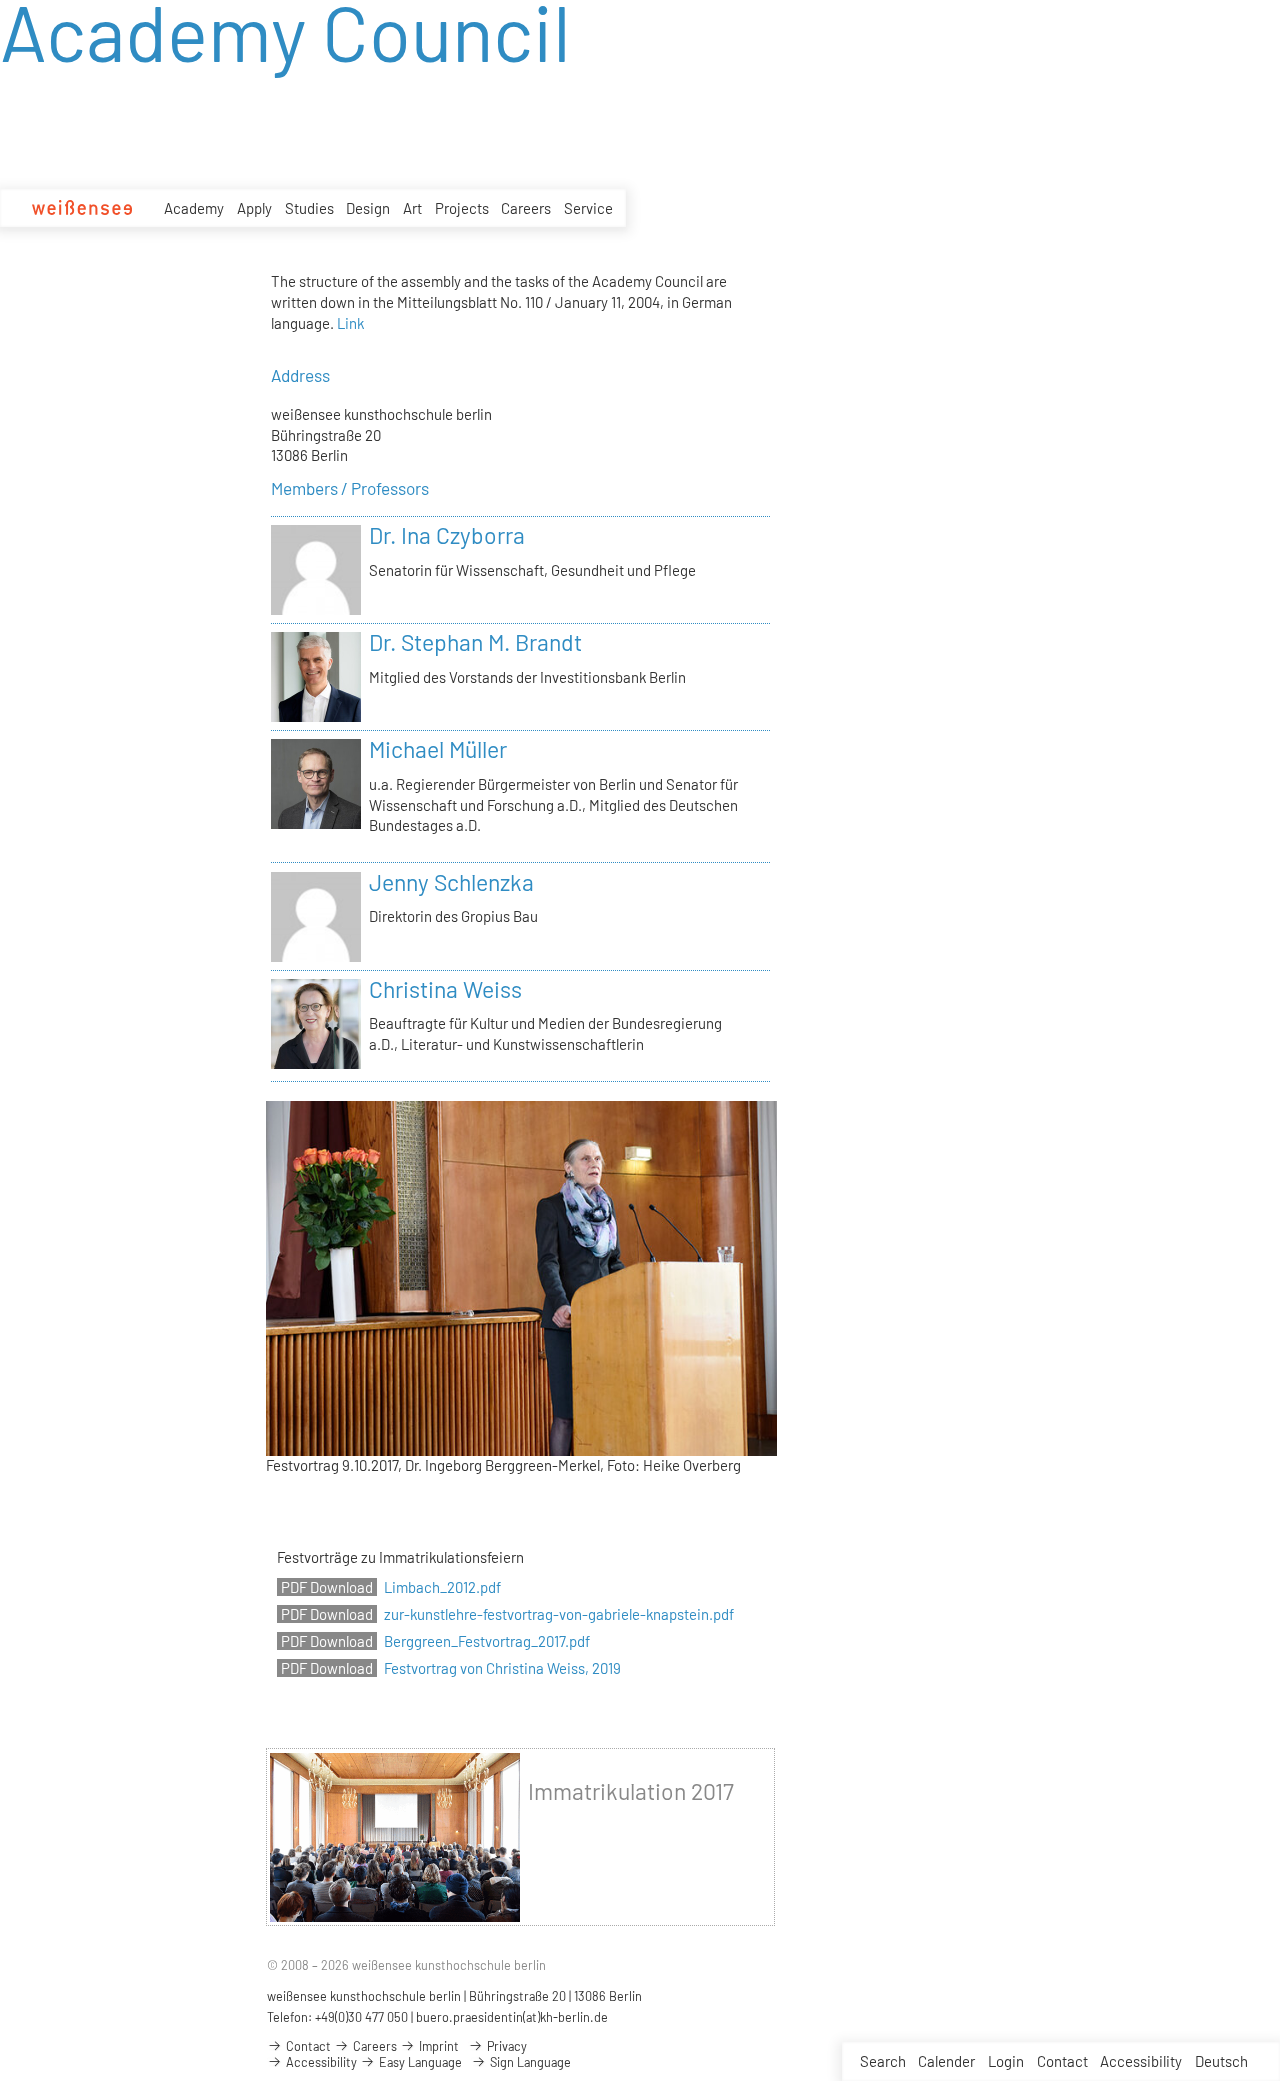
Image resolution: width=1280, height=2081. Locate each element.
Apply (254, 208)
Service (588, 208)
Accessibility (1141, 2061)
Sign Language (529, 2062)
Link (350, 323)
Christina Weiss (445, 989)
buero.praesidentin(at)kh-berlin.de (512, 2017)
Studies (309, 208)
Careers (526, 208)
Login (1006, 2061)
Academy (194, 208)
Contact (1062, 2061)
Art (412, 208)
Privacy (505, 2046)
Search (883, 2061)
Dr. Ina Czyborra (447, 535)
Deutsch (1221, 2061)
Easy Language (419, 2062)
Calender (946, 2061)
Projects (462, 208)
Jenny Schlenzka (451, 882)
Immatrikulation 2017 (631, 1791)
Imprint (437, 2046)
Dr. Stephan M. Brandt (475, 642)
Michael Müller (438, 749)
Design (368, 208)
